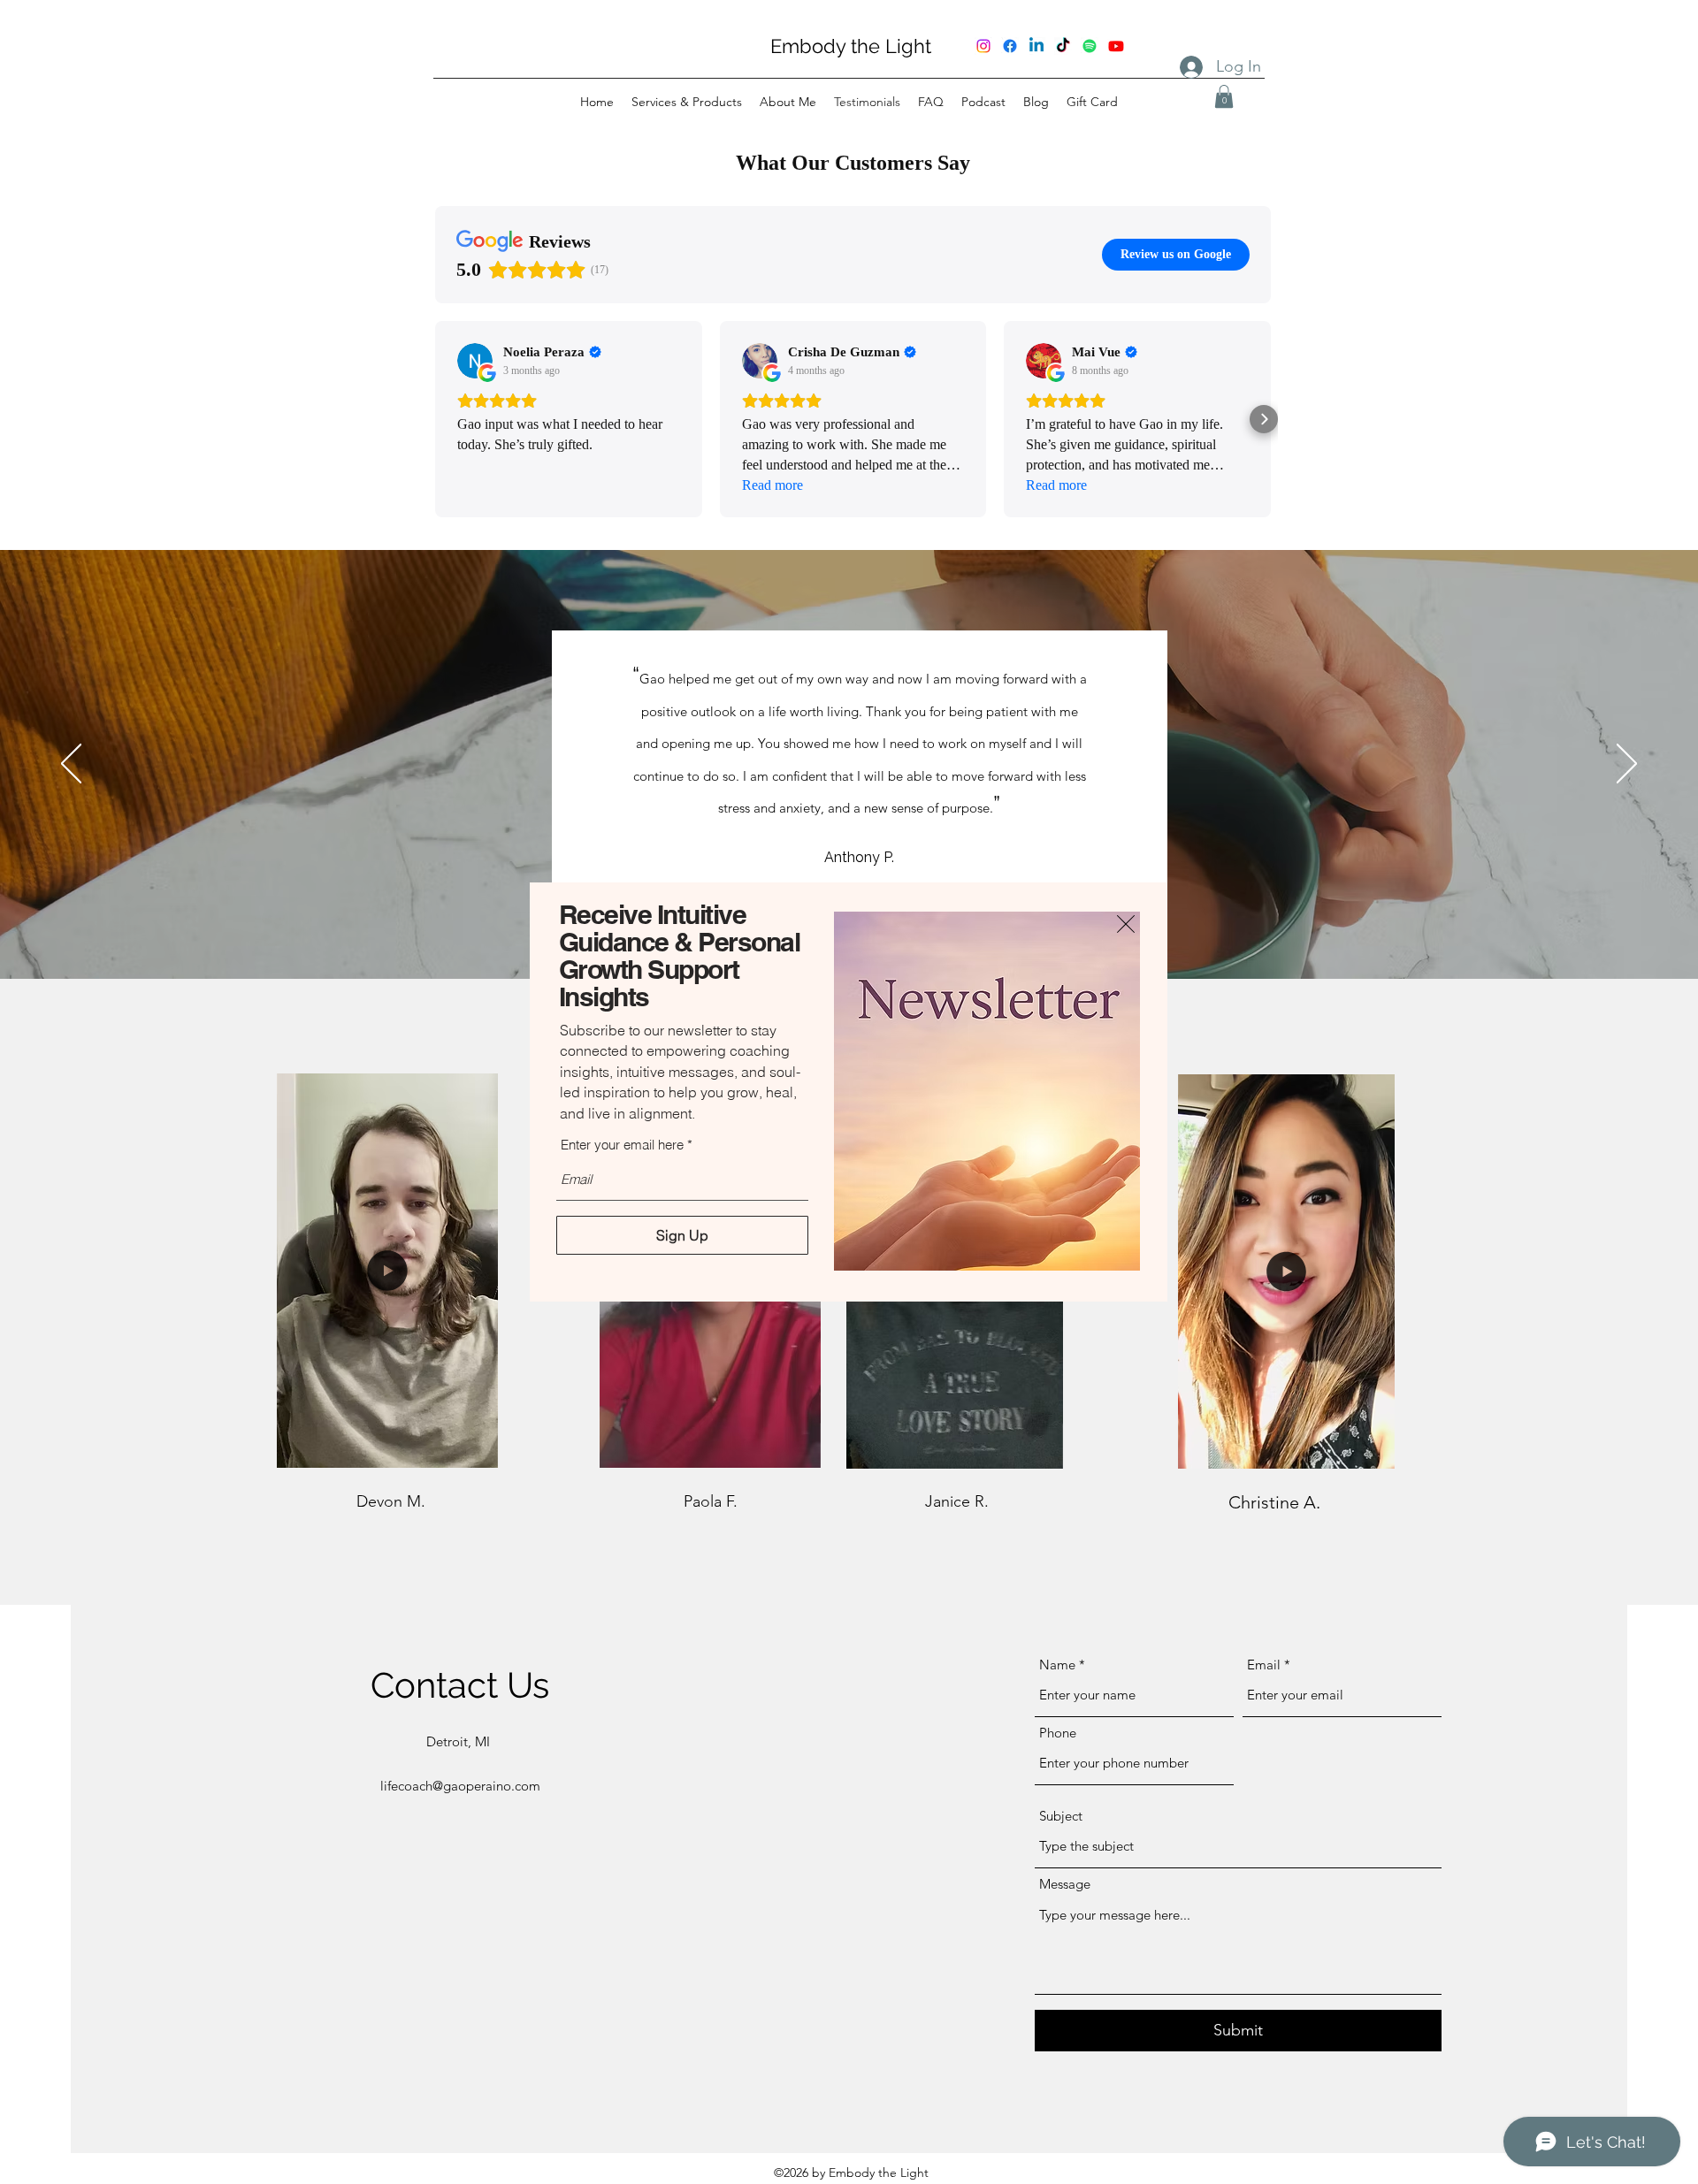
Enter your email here (622, 1145)
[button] (1126, 924)
